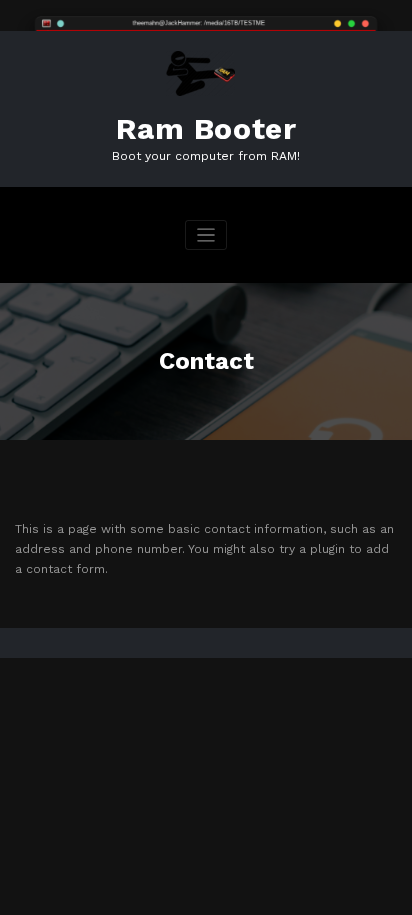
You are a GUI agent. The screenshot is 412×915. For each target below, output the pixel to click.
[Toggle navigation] (206, 235)
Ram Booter (206, 128)
